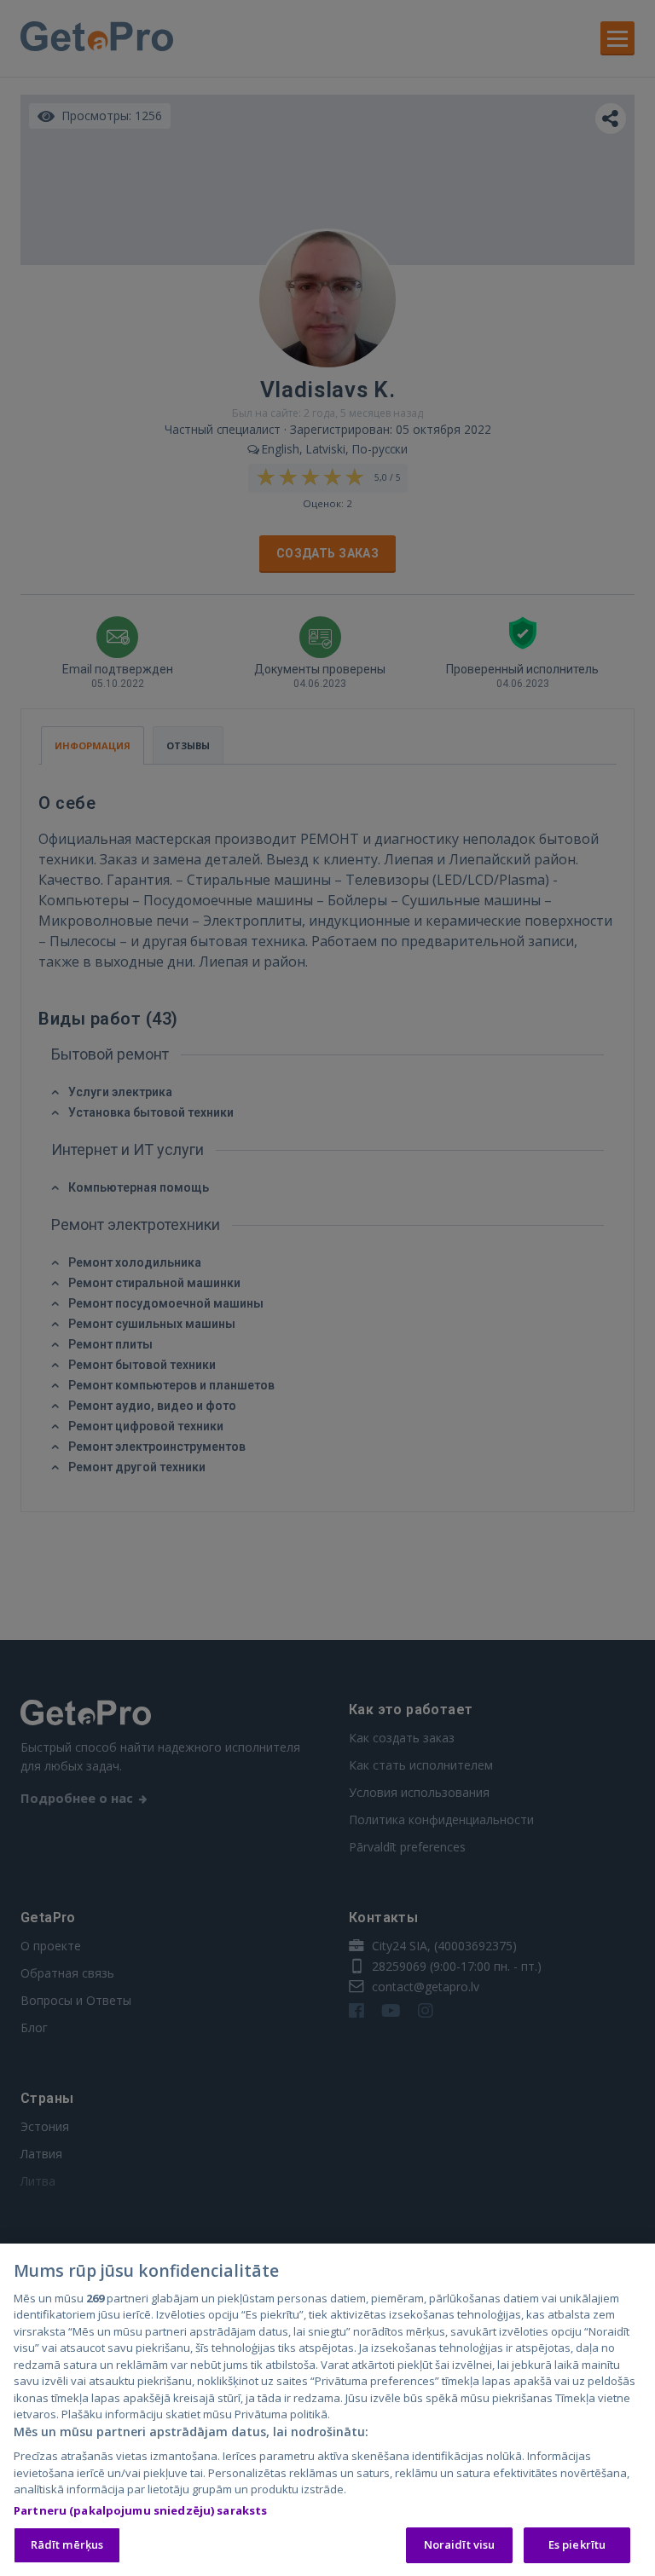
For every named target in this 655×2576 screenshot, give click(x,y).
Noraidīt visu (460, 2544)
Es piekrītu (577, 2544)
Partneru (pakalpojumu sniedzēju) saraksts (140, 2510)
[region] (327, 2410)
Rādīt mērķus (67, 2544)
